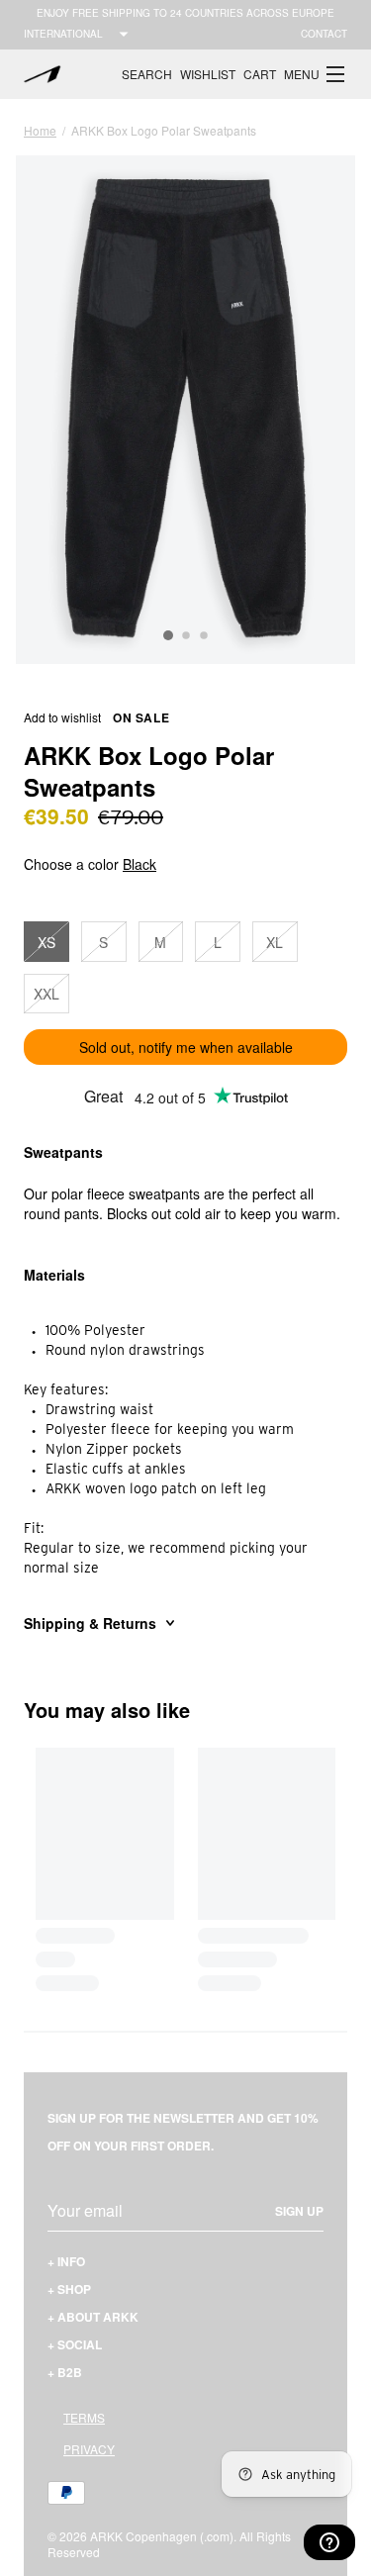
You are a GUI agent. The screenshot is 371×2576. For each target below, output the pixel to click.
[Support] (329, 2542)
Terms (84, 2417)
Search (147, 74)
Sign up (299, 2211)
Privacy (89, 2449)
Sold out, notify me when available (186, 1047)
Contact (324, 34)
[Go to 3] (204, 636)
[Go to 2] (186, 636)
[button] (316, 74)
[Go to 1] (168, 635)
